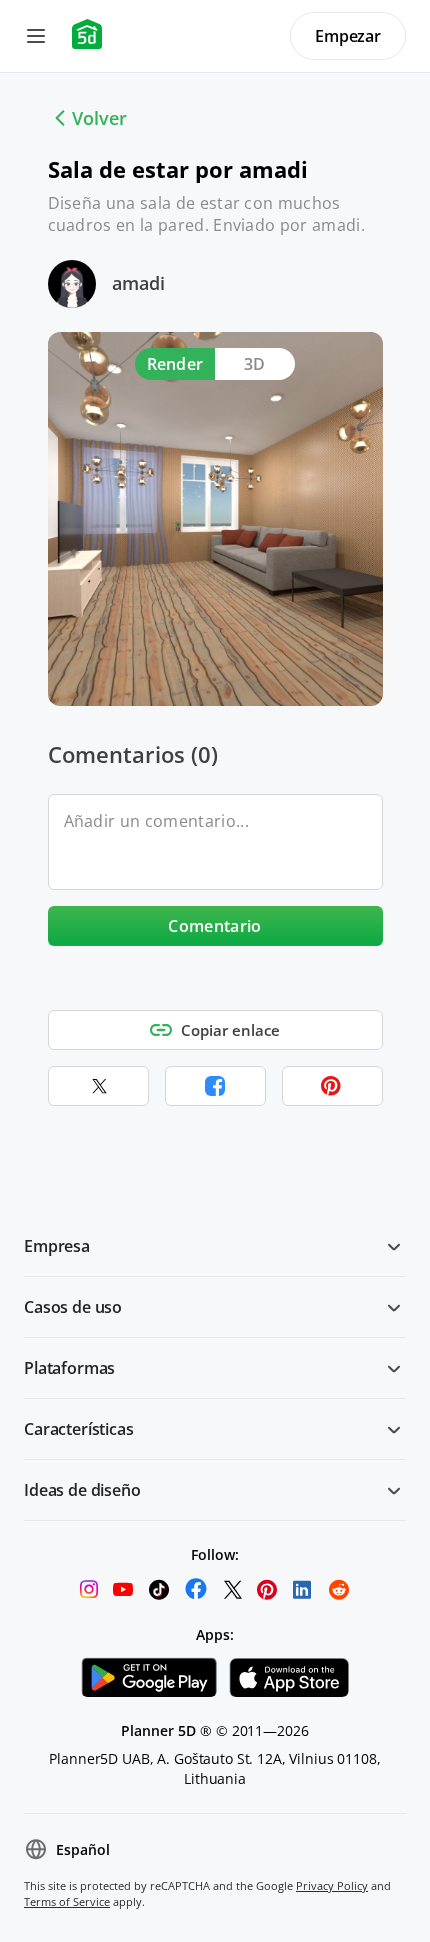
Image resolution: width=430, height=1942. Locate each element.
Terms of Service (67, 1901)
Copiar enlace (230, 1030)
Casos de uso (73, 1307)
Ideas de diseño (82, 1490)
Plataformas (69, 1368)
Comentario (214, 926)
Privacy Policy (332, 1885)
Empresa (57, 1246)
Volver (99, 118)
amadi (138, 283)
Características (79, 1429)
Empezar (348, 36)
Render (175, 364)
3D (255, 364)
